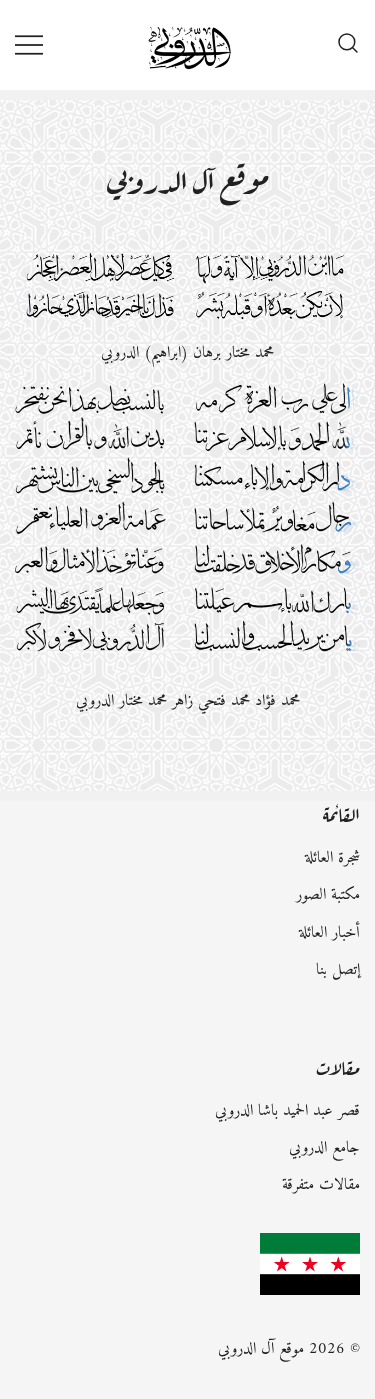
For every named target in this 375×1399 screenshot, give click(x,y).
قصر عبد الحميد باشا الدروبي (287, 1111)
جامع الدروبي (324, 1148)
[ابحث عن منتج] (348, 45)
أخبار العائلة (329, 933)
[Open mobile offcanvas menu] (29, 44)
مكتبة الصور (328, 895)
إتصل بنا (338, 970)
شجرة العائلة (332, 858)
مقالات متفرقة (321, 1185)
